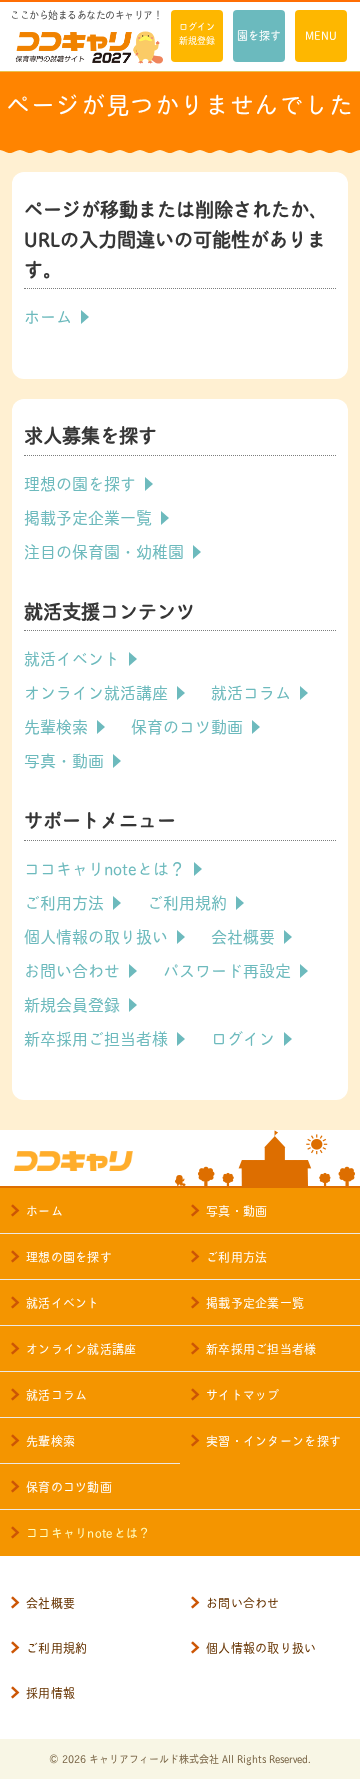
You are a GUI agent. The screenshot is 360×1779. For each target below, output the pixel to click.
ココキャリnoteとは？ (104, 867)
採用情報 (50, 1692)
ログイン (243, 1037)
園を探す (259, 35)
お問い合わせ (72, 969)
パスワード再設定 (227, 969)
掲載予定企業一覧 (88, 516)
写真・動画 (64, 759)
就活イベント (72, 657)
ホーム (48, 315)
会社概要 (243, 935)
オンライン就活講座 (96, 691)
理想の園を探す (80, 482)
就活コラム (251, 691)
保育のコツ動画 (187, 725)
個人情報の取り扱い (96, 935)
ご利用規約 (187, 901)
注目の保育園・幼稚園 (104, 550)
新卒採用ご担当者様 (96, 1037)
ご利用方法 (64, 901)
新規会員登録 (72, 1003)
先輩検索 (56, 725)
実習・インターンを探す (273, 1440)
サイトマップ (243, 1394)
